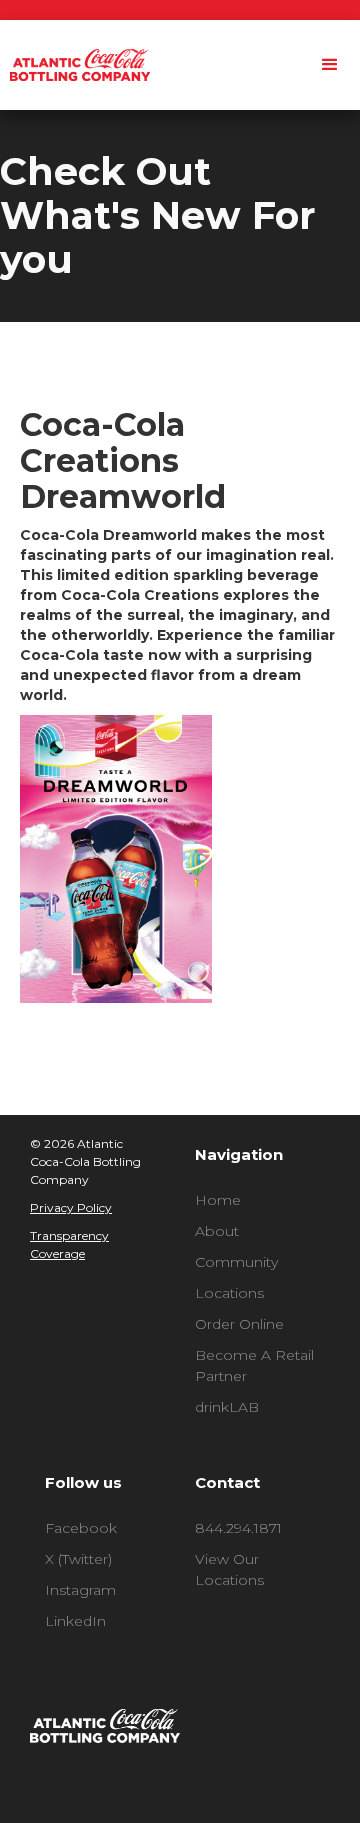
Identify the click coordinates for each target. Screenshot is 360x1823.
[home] (75, 65)
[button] (330, 65)
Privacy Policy (71, 1207)
